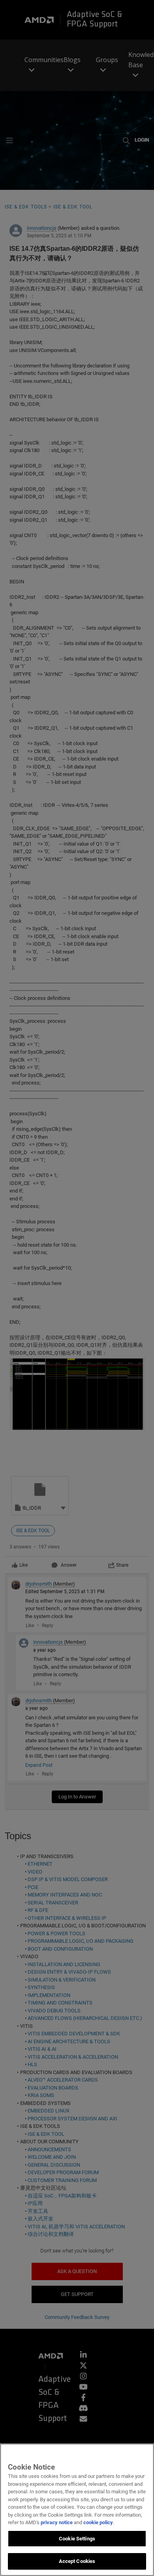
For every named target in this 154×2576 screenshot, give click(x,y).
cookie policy (98, 2522)
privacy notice (57, 2522)
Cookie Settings (77, 2539)
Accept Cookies (77, 2561)
